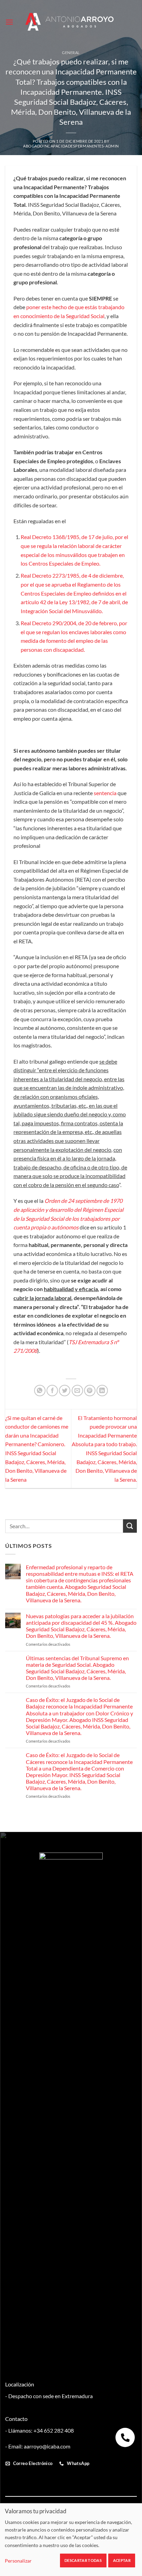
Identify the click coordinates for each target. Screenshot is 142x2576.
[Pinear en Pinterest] (90, 1391)
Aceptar (122, 2560)
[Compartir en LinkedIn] (102, 1391)
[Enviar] (130, 1526)
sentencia (105, 793)
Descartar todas (83, 2560)
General (71, 53)
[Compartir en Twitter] (65, 1391)
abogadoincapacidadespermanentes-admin (71, 146)
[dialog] (71, 2539)
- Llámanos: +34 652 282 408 (39, 2430)
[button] (9, 22)
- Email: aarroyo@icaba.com (38, 2446)
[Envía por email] (77, 1391)
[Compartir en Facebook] (52, 1391)
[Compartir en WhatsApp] (40, 1391)
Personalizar (18, 2561)
